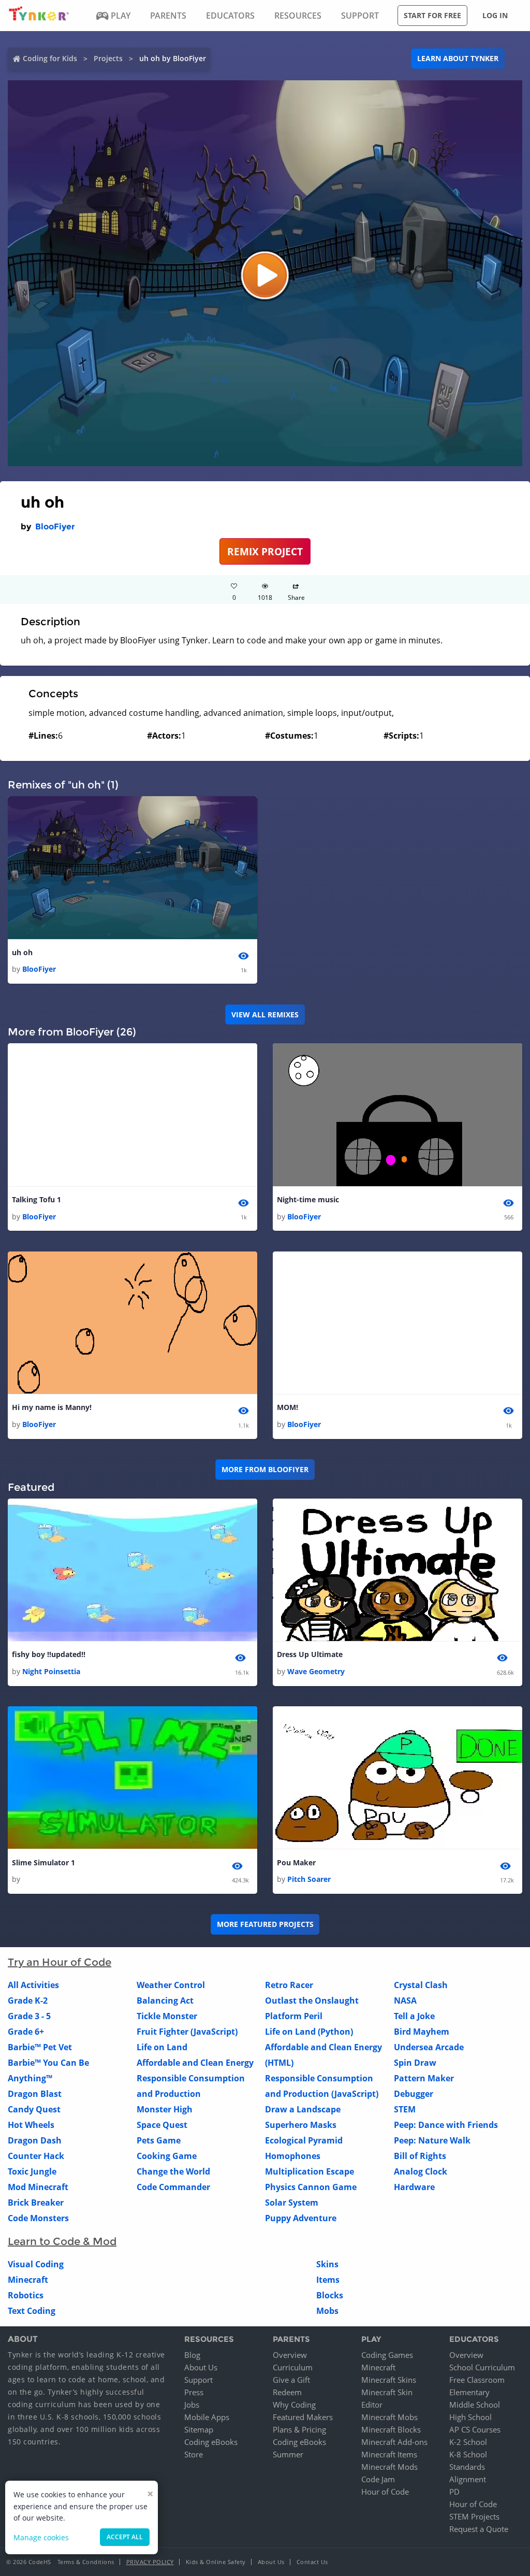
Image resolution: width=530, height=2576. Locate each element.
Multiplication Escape (310, 2171)
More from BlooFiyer (265, 1469)
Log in (495, 15)
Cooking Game (167, 2156)
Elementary (469, 2392)
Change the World (173, 2171)
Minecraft (28, 2280)
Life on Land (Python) (309, 2032)
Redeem (287, 2392)
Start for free (432, 15)
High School (470, 2417)
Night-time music (308, 1199)
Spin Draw (415, 2063)
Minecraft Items (389, 2454)
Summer (288, 2454)
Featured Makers (303, 2417)
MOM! (288, 1407)
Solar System (292, 2203)
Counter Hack (36, 2156)
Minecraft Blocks (391, 2429)
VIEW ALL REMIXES (265, 1014)
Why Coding (294, 2405)
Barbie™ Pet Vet (40, 2047)
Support (198, 2380)
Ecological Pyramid (304, 2140)
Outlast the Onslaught (312, 2001)
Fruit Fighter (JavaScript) (187, 2032)
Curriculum (293, 2367)
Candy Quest (34, 2109)
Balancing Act (165, 2001)
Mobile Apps (207, 2417)
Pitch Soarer (309, 1879)
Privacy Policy (150, 2562)
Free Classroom (477, 2380)
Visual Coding (36, 2264)
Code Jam (378, 2479)
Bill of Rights (420, 2156)
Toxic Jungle (32, 2171)
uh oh (22, 952)
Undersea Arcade (429, 2047)
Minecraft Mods (389, 2467)
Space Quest (162, 2125)
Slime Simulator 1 (43, 1862)
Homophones (293, 2156)
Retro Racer (289, 1985)
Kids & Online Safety (216, 2562)
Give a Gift (291, 2380)
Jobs (192, 2405)
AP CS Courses (475, 2429)
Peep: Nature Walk (432, 2140)
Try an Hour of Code (60, 1962)
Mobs (327, 2311)
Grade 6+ (26, 2032)
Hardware (414, 2187)
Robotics (26, 2295)
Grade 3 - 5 (29, 2016)
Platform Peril (294, 2016)
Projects (108, 58)
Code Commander (173, 2187)
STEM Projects (474, 2516)
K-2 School (468, 2442)
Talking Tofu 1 (36, 1199)
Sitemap (199, 2429)
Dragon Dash (35, 2140)
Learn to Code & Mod (62, 2241)
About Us (201, 2367)
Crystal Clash (421, 1985)
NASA (405, 2001)
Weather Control (171, 1985)
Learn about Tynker (458, 58)
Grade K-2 (28, 2001)
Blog (192, 2355)
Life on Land (162, 2047)
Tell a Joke (414, 2016)
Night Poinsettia (51, 1671)
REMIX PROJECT (265, 551)
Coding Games (387, 2355)
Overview (290, 2355)
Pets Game (159, 2140)
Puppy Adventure (301, 2218)
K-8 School (468, 2454)
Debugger (414, 2094)
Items (328, 2280)
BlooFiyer (55, 527)
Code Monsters (38, 2218)
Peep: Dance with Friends (446, 2125)
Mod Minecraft (38, 2187)
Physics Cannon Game (311, 2187)
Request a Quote (479, 2529)
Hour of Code (385, 2492)
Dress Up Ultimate (310, 1654)
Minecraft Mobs (389, 2417)
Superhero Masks (301, 2125)
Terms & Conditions (86, 2562)
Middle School (475, 2405)
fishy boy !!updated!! (49, 1654)
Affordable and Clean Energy (195, 2063)
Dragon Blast (35, 2094)
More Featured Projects (265, 1924)
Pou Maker (296, 1862)
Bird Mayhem (422, 2032)
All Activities (33, 1985)
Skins (327, 2264)
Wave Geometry (316, 1671)
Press (194, 2392)
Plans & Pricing (299, 2429)
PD (454, 2492)
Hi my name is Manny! (52, 1407)
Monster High (165, 2109)
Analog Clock (421, 2171)
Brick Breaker (36, 2203)
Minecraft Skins (389, 2380)
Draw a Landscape (303, 2109)
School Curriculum (482, 2367)
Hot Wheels (31, 2125)
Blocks (330, 2295)
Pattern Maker (424, 2078)
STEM (405, 2109)
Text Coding (32, 2311)
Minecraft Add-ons (394, 2442)
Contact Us (312, 2562)
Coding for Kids (50, 58)
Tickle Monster (167, 2016)
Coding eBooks (211, 2442)
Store (194, 2454)
